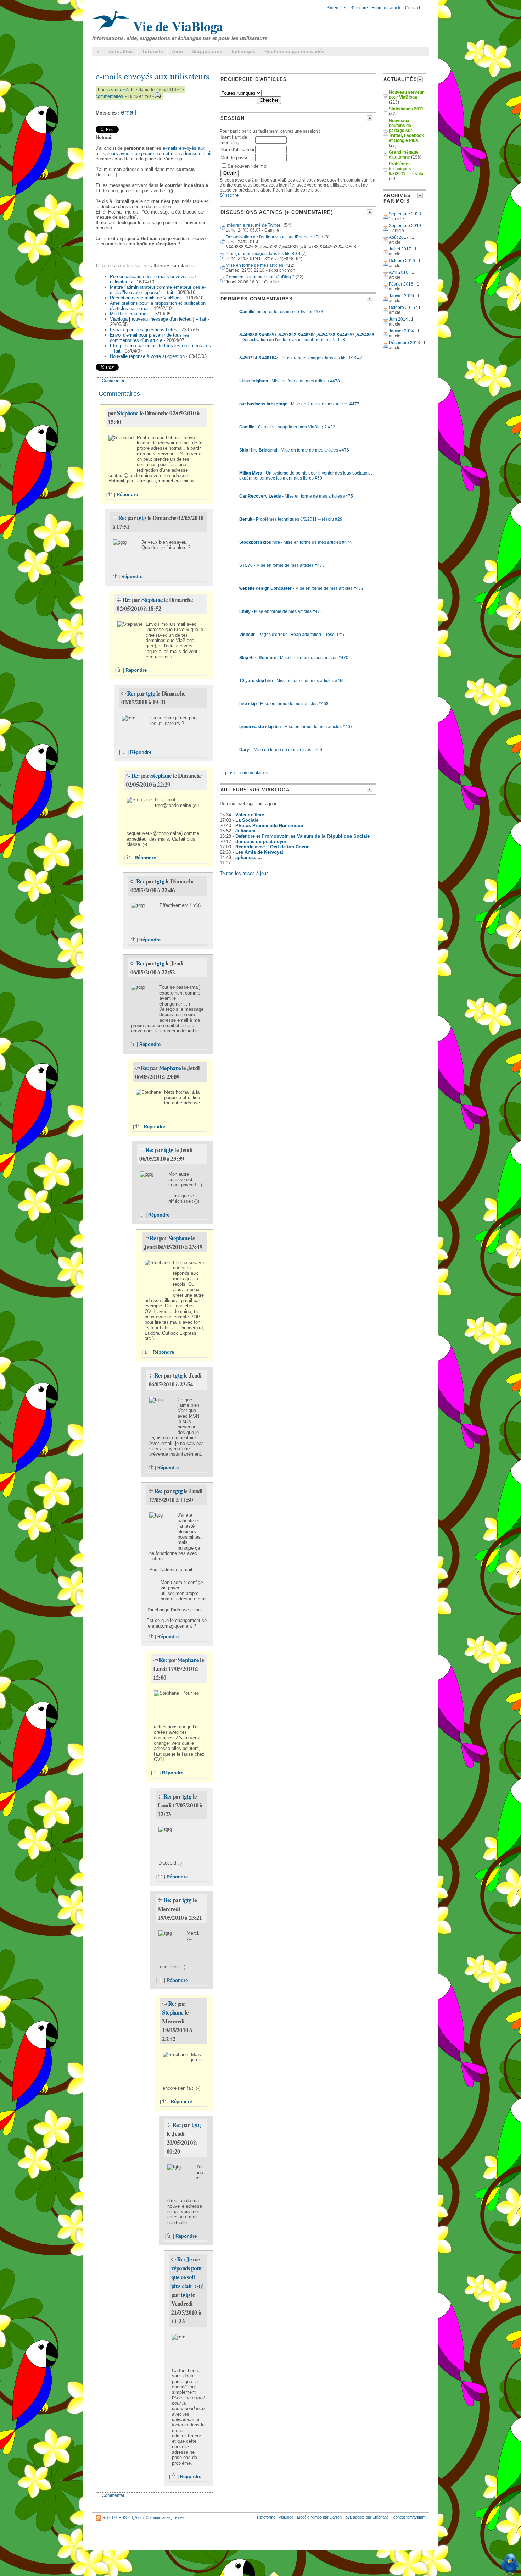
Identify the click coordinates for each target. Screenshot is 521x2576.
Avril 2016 (399, 272)
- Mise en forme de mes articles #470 (294, 658)
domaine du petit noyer (261, 841)
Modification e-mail (129, 314)
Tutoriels (152, 51)
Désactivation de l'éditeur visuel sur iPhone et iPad (274, 237)
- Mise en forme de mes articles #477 (299, 404)
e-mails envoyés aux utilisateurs (153, 76)
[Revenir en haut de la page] (110, 495)
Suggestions (207, 51)
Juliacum (245, 831)
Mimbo (316, 2517)
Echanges (243, 51)
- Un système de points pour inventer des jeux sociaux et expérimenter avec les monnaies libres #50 (306, 476)
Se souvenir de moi (247, 166)
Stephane (128, 413)
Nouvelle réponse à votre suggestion (147, 356)
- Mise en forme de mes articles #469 (292, 681)
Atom (139, 2517)
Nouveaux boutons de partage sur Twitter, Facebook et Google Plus (406, 131)
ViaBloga (286, 2517)
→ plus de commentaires (244, 773)
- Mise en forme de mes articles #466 (281, 750)
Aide (177, 51)
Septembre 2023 (405, 214)
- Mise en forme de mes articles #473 (282, 565)
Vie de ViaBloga (176, 26)
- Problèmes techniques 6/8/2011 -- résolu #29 (291, 519)
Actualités (121, 51)
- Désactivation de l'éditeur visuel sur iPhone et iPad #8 (307, 337)
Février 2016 (401, 284)
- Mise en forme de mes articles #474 (296, 542)
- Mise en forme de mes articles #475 (296, 496)
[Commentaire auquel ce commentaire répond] (115, 518)
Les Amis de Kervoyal (259, 852)
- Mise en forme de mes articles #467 (296, 727)
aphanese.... (249, 857)
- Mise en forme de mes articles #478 (290, 381)
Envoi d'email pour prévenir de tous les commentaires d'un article (150, 338)
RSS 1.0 (110, 2517)
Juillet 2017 (400, 249)
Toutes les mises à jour (244, 873)
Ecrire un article (386, 8)
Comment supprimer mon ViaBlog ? (260, 277)
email (128, 112)
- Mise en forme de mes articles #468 (284, 704)
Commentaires (158, 2517)
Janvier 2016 (401, 296)
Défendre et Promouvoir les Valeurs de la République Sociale (302, 836)
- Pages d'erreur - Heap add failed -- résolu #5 (292, 635)
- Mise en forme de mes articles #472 (301, 588)
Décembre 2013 (404, 343)
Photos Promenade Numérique (269, 826)
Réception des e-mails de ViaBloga (146, 298)
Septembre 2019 (405, 226)
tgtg (142, 518)
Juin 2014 (398, 319)
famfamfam (416, 2517)
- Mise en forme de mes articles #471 (281, 611)
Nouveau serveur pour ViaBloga (406, 95)
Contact (413, 8)
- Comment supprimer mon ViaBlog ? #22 (287, 427)
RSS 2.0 (126, 2517)
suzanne (114, 90)
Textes (179, 2517)
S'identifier (337, 8)
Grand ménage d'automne (404, 155)
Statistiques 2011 (406, 109)
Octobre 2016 (402, 261)
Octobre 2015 (402, 308)
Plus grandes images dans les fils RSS (263, 254)
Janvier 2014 (401, 331)
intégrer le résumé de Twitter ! (254, 225)
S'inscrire (359, 8)
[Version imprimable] (158, 96)
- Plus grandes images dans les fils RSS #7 (301, 358)
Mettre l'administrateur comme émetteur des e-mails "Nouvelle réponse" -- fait (158, 290)
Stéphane (381, 2517)
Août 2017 (399, 237)
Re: (123, 518)
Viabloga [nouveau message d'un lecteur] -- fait (158, 319)
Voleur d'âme (250, 815)
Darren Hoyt (340, 2517)
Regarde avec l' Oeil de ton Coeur (272, 847)
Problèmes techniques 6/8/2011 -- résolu (406, 169)
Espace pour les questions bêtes (144, 330)
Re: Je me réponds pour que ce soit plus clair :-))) (187, 2272)
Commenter (113, 381)
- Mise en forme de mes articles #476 (294, 450)
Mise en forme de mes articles (254, 265)
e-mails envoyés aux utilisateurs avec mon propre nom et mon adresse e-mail (153, 151)
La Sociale (247, 820)
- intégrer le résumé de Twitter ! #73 (281, 312)
